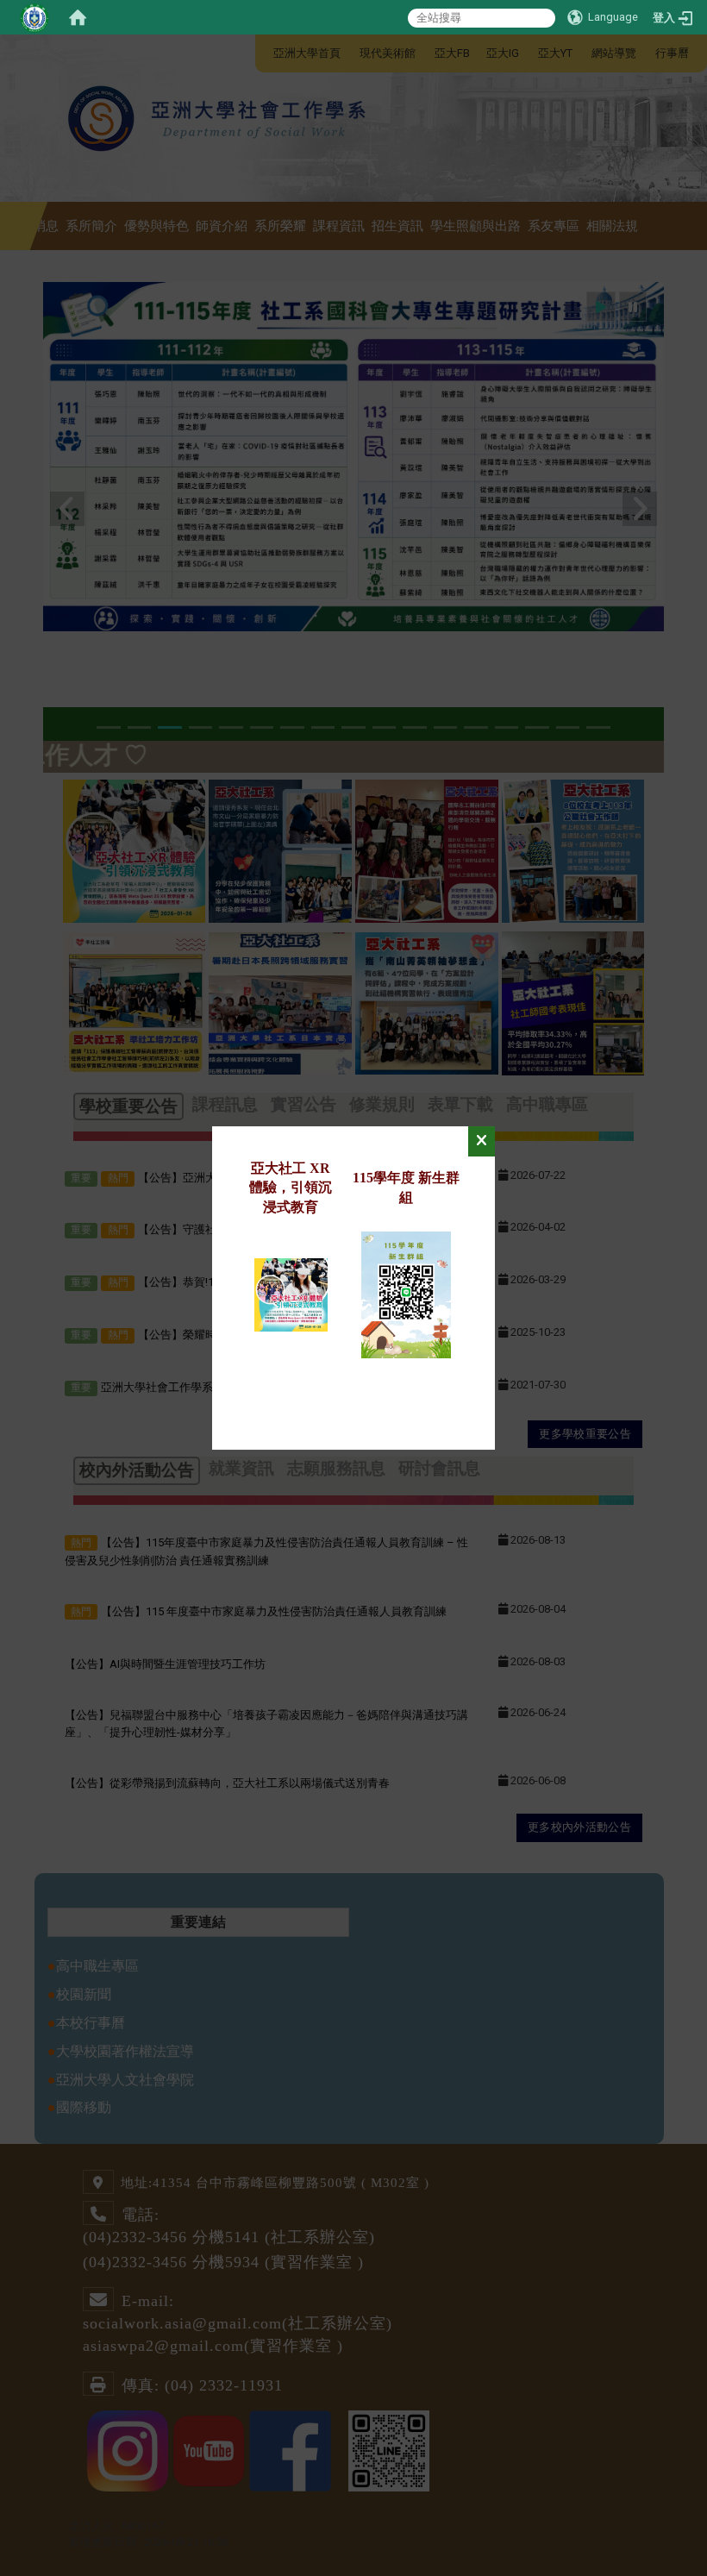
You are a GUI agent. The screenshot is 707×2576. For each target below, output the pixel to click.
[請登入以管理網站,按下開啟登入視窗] (34, 17)
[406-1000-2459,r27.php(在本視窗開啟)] (291, 1293)
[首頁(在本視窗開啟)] (78, 17)
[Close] (482, 1142)
